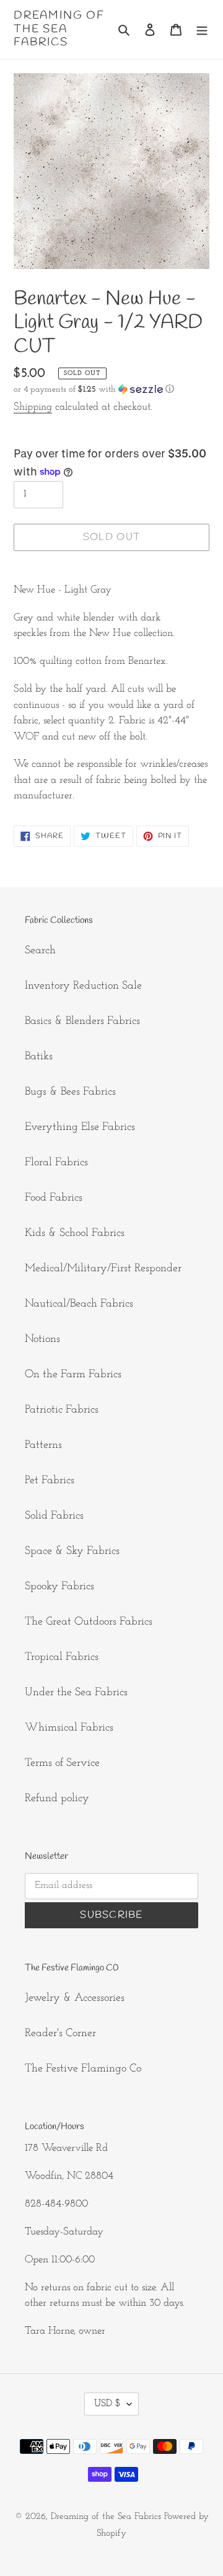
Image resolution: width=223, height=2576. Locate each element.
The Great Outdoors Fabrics (89, 1622)
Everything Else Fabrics (80, 1127)
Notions (42, 1339)
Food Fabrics (54, 1198)
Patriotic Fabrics (62, 1410)
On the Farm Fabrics (73, 1375)
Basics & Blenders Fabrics (82, 1021)
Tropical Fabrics (62, 1657)
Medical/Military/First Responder (103, 1269)
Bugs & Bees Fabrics (70, 1092)
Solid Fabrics (54, 1516)
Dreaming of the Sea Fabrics (59, 29)
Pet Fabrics (50, 1481)
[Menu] (202, 29)
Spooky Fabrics (59, 1587)
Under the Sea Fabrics (76, 1693)
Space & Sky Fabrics (72, 1551)
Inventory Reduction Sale (83, 986)
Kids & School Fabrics (75, 1233)
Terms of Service (62, 1763)
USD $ (107, 2404)
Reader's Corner (60, 2034)
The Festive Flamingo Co (83, 2069)
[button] (94, 390)
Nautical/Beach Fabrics (79, 1304)
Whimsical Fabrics (69, 1728)
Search (40, 951)
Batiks (39, 1057)
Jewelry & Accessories (75, 1998)
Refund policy (57, 1799)
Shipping (33, 407)
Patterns (43, 1445)
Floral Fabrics (56, 1163)
